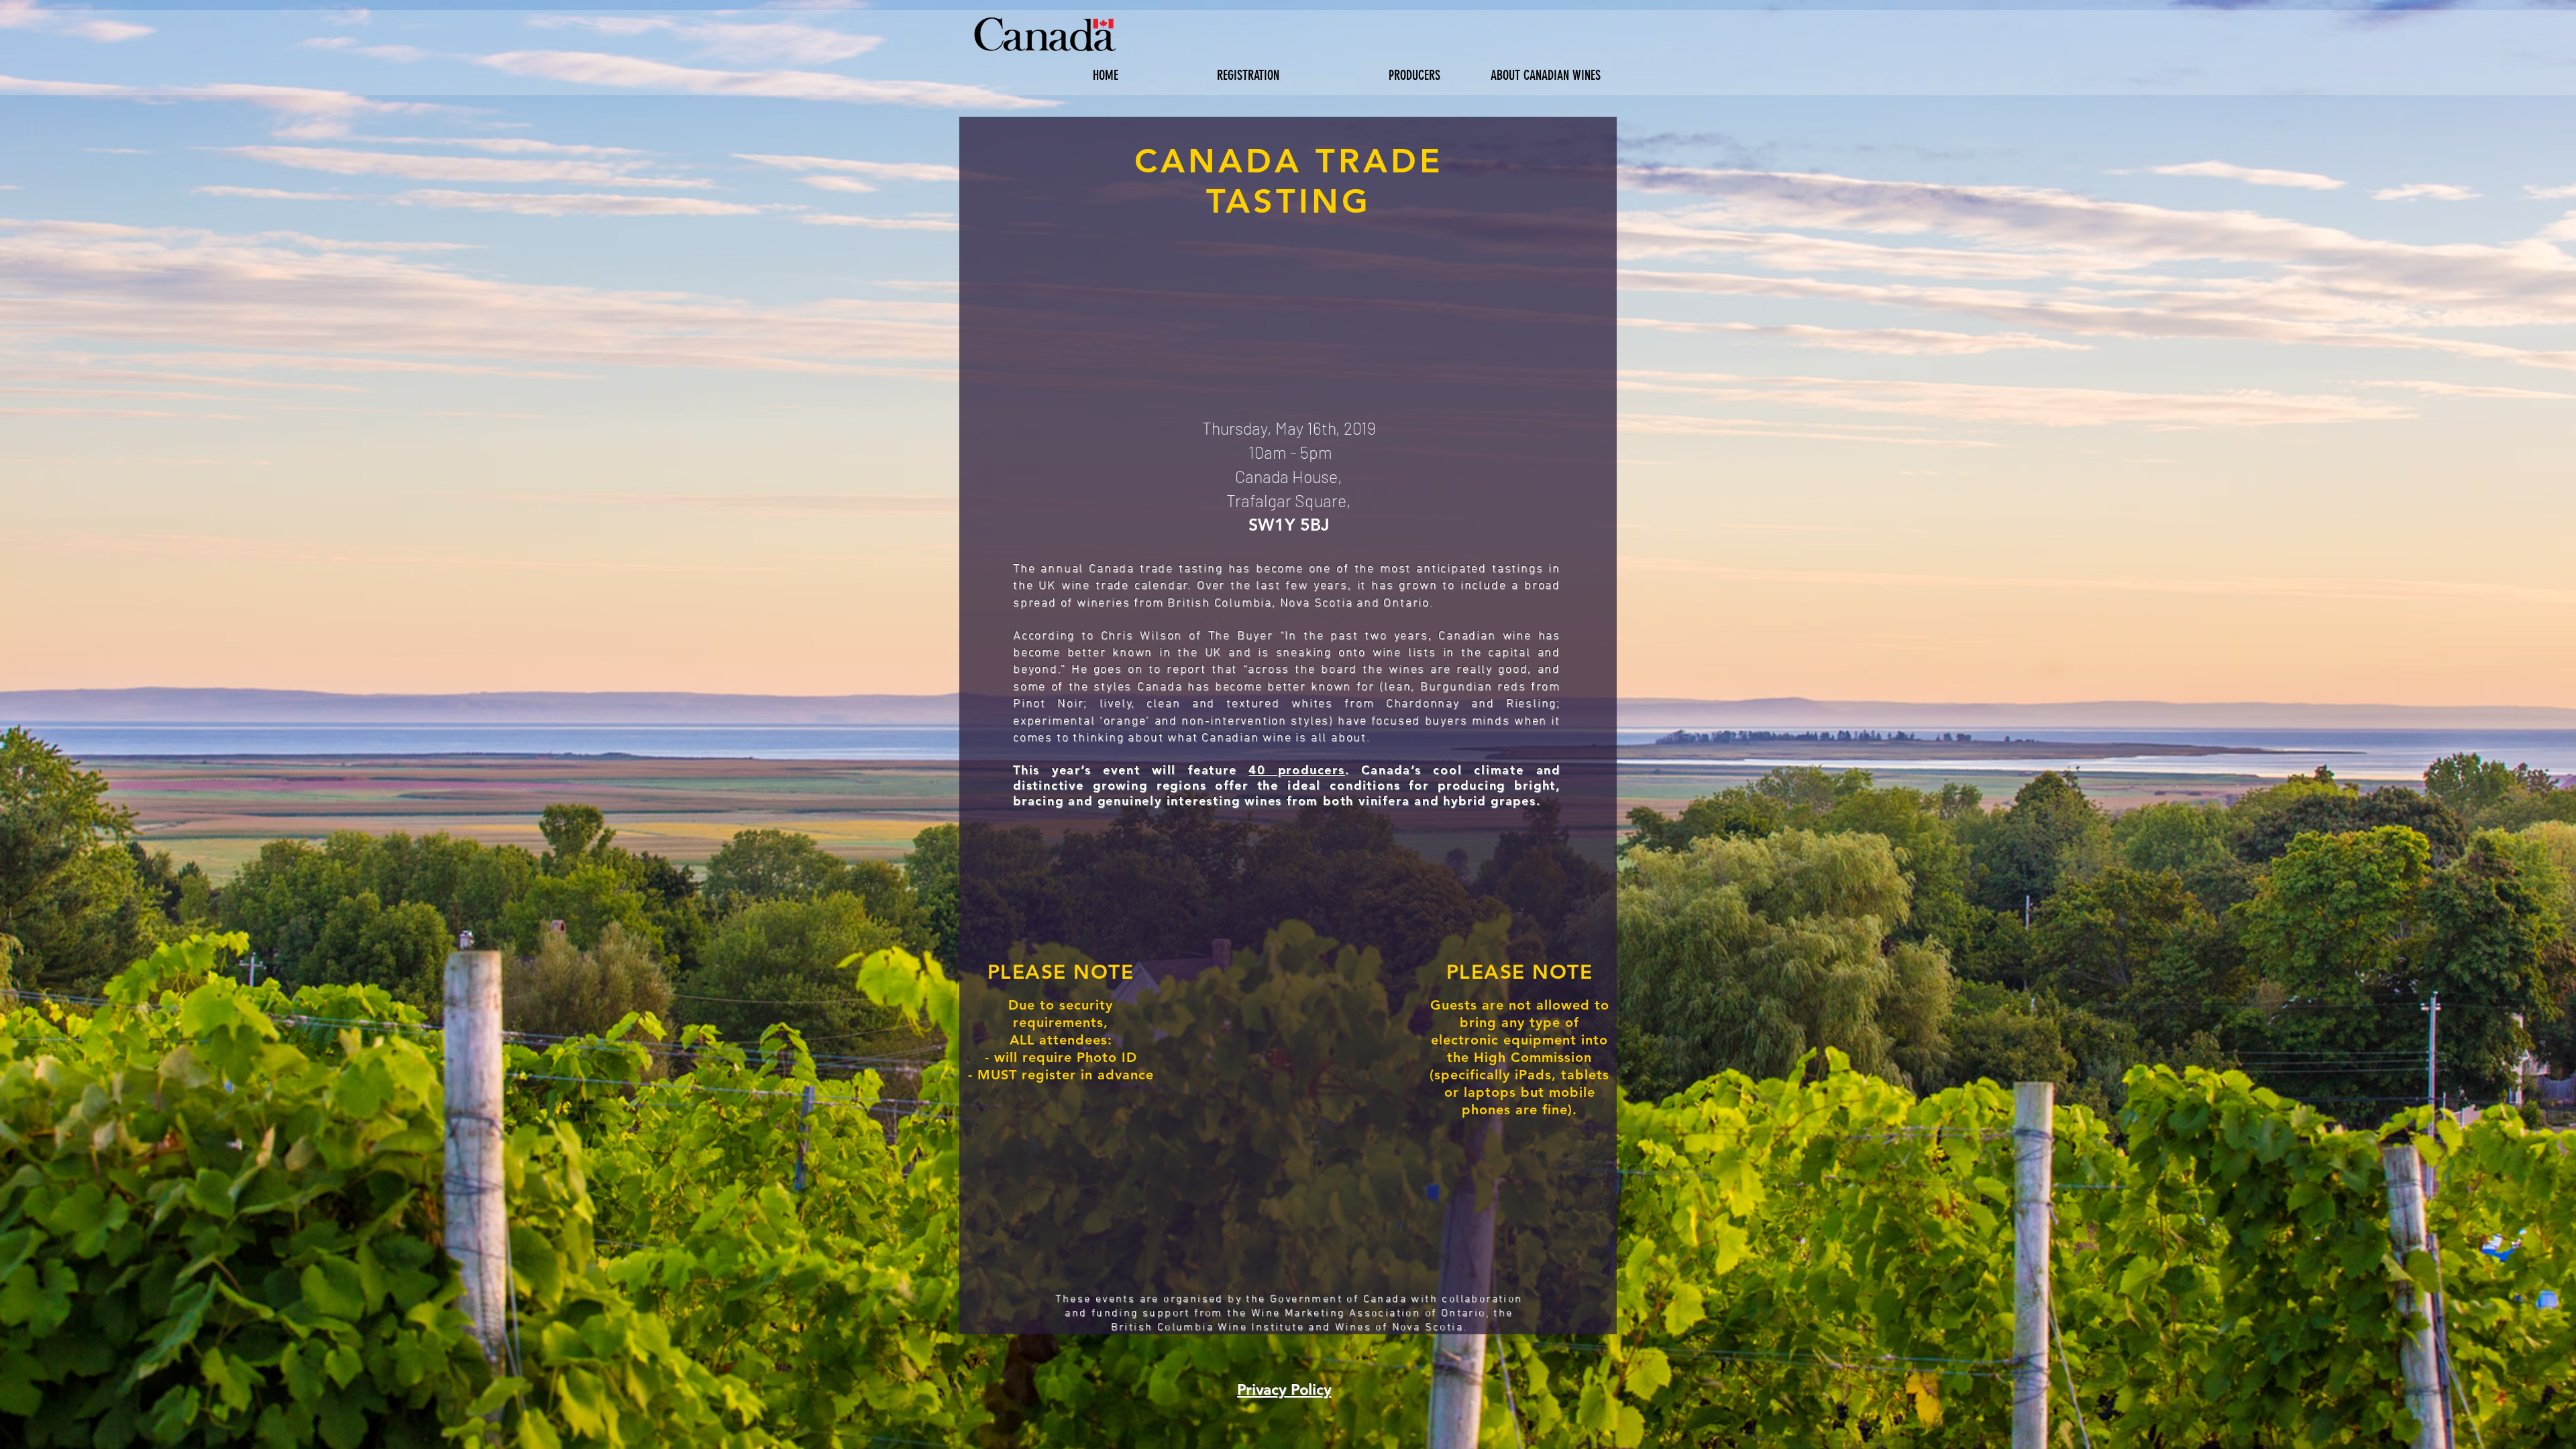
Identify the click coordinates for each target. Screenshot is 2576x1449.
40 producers (1297, 770)
